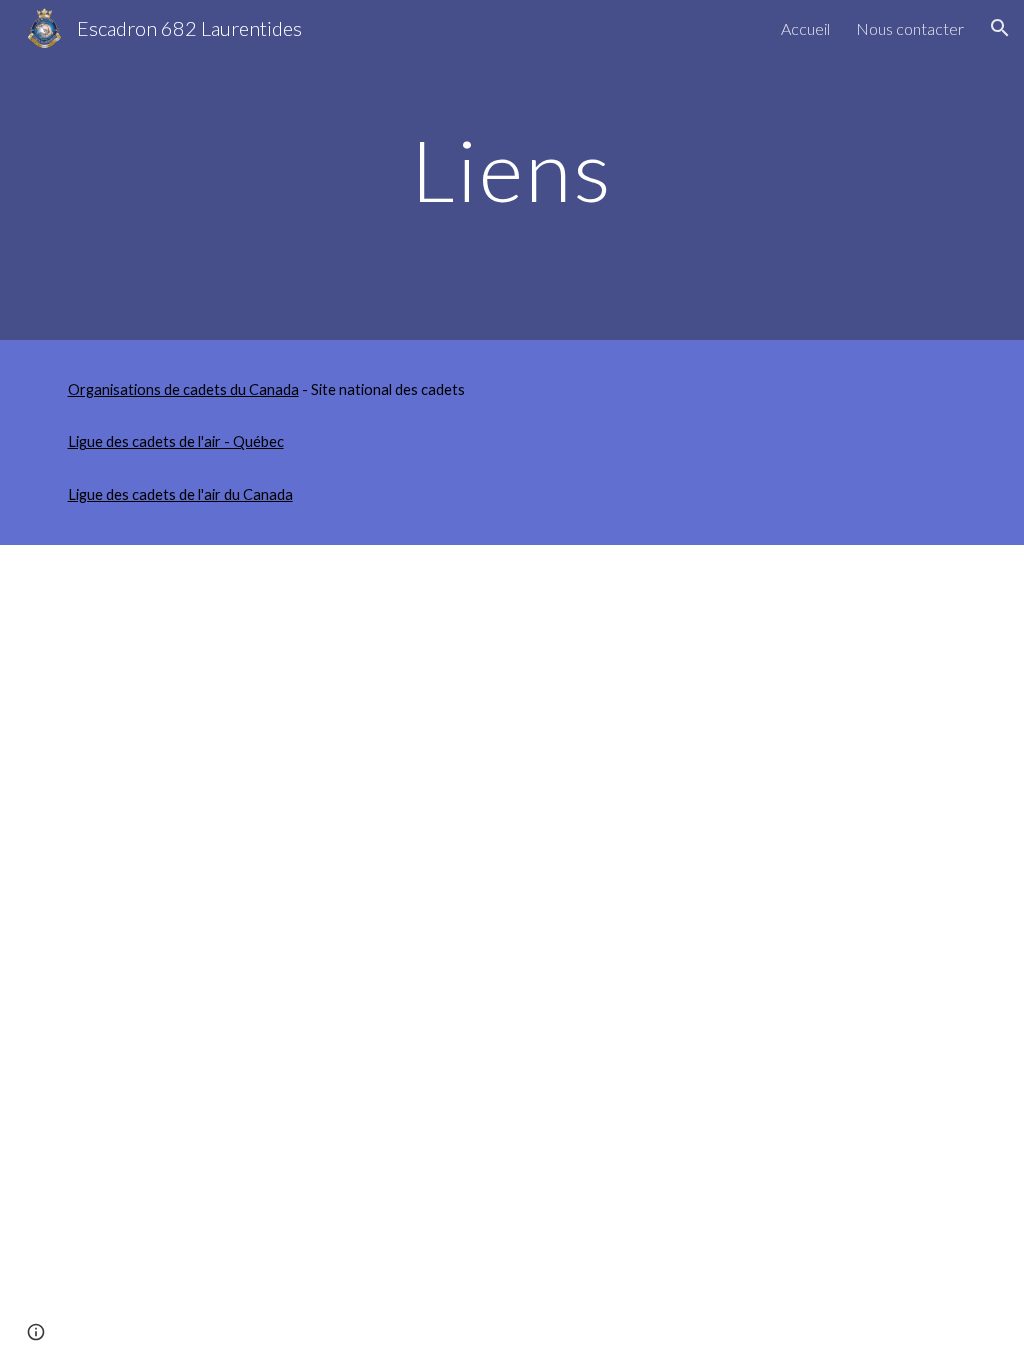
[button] (1000, 28)
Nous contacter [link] (910, 28)
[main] (511, 169)
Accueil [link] (805, 28)
